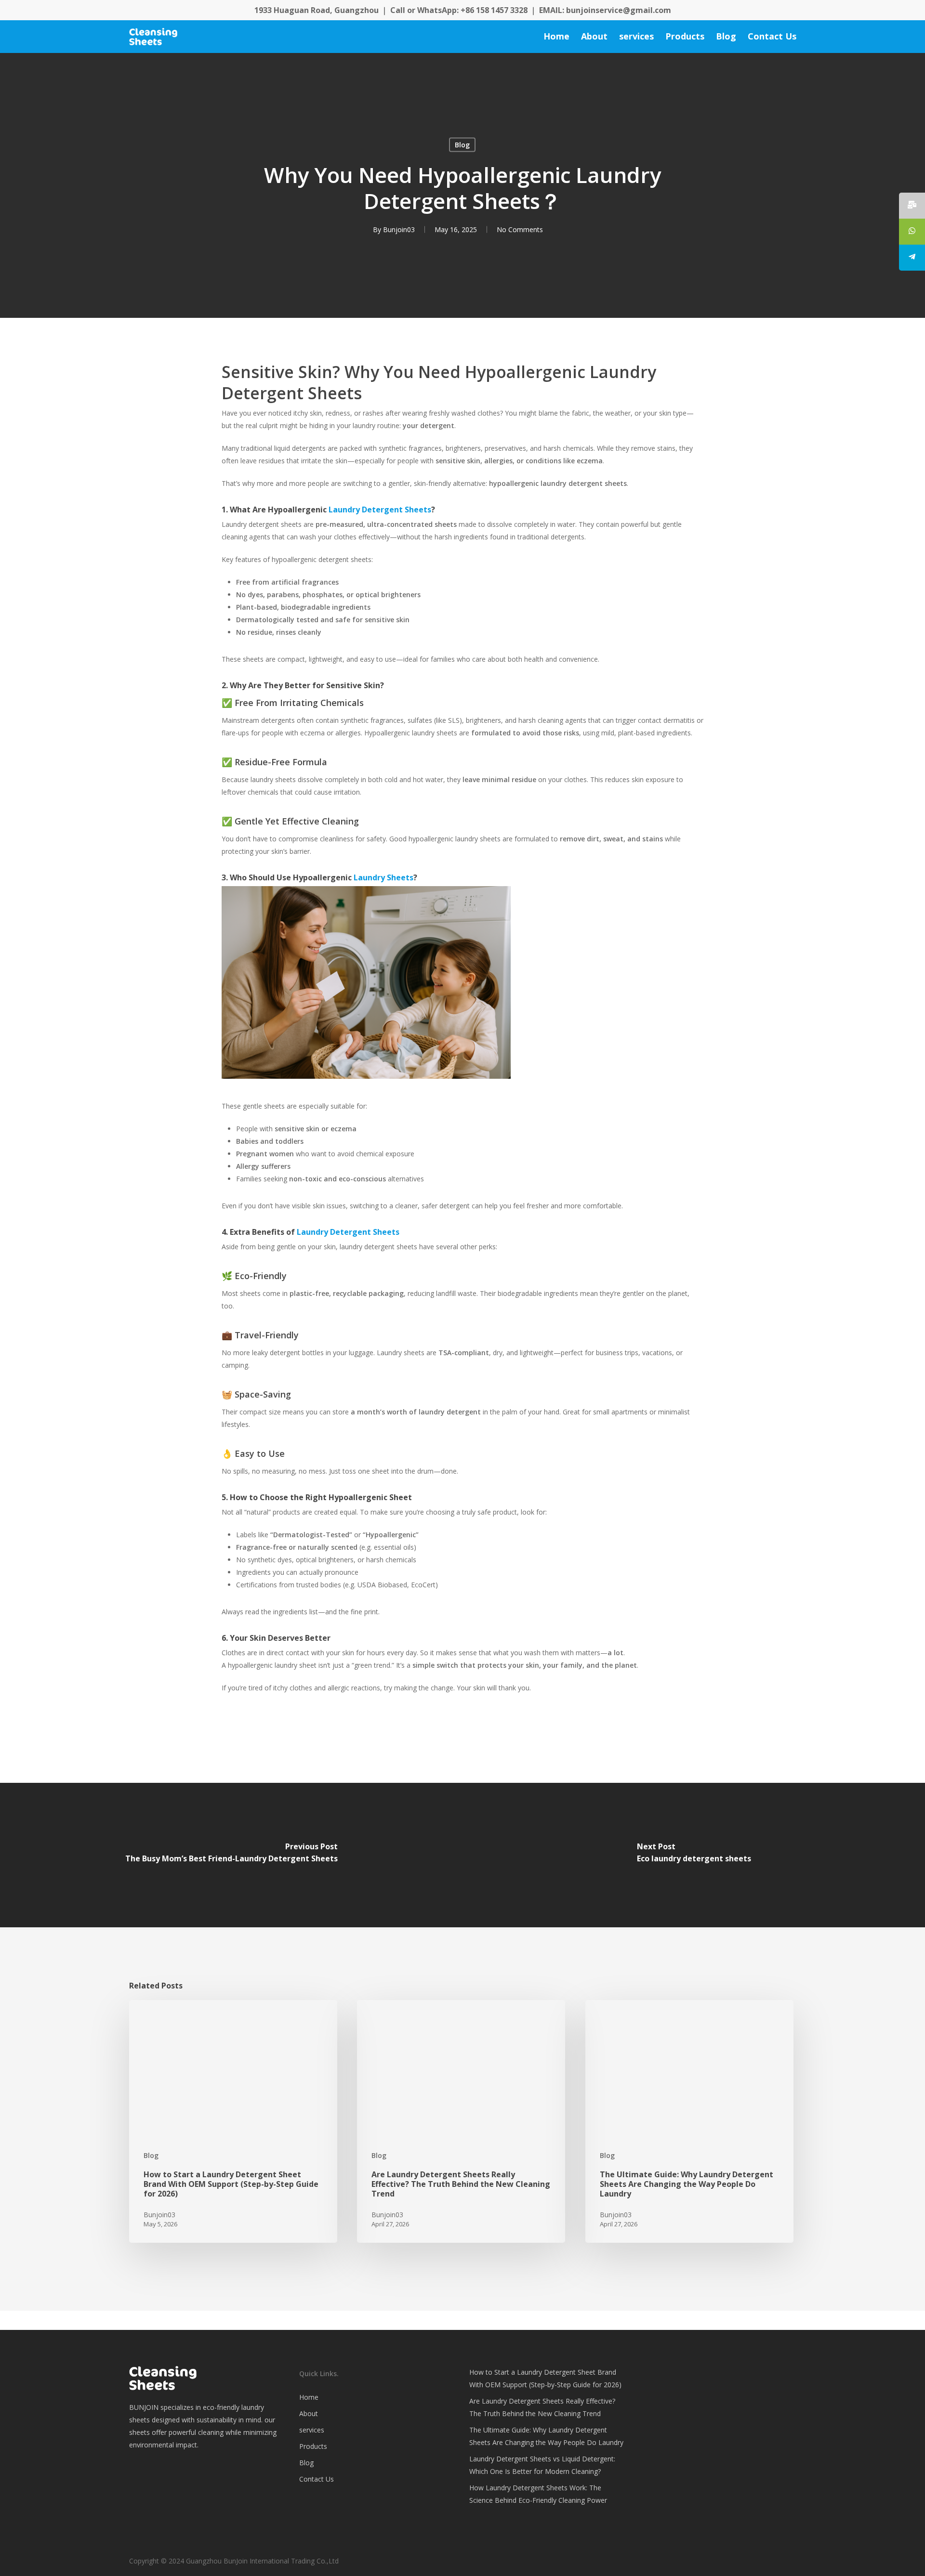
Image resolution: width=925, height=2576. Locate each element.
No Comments (520, 229)
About (309, 2413)
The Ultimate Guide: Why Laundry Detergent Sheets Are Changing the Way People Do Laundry (546, 2436)
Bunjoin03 (399, 229)
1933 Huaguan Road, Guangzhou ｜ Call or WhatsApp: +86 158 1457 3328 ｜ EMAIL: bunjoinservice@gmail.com (463, 10)
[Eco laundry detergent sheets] (694, 1855)
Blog (462, 145)
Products (313, 2446)
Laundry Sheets (383, 877)
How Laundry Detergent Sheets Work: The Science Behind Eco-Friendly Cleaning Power (538, 2494)
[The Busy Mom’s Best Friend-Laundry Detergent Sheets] (231, 1855)
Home (309, 2397)
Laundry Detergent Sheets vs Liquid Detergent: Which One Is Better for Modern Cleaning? (542, 2465)
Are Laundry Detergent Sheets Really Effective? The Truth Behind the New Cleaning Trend (542, 2407)
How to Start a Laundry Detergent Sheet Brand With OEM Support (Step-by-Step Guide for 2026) (545, 2378)
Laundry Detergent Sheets (380, 510)
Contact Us (317, 2479)
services (312, 2430)
